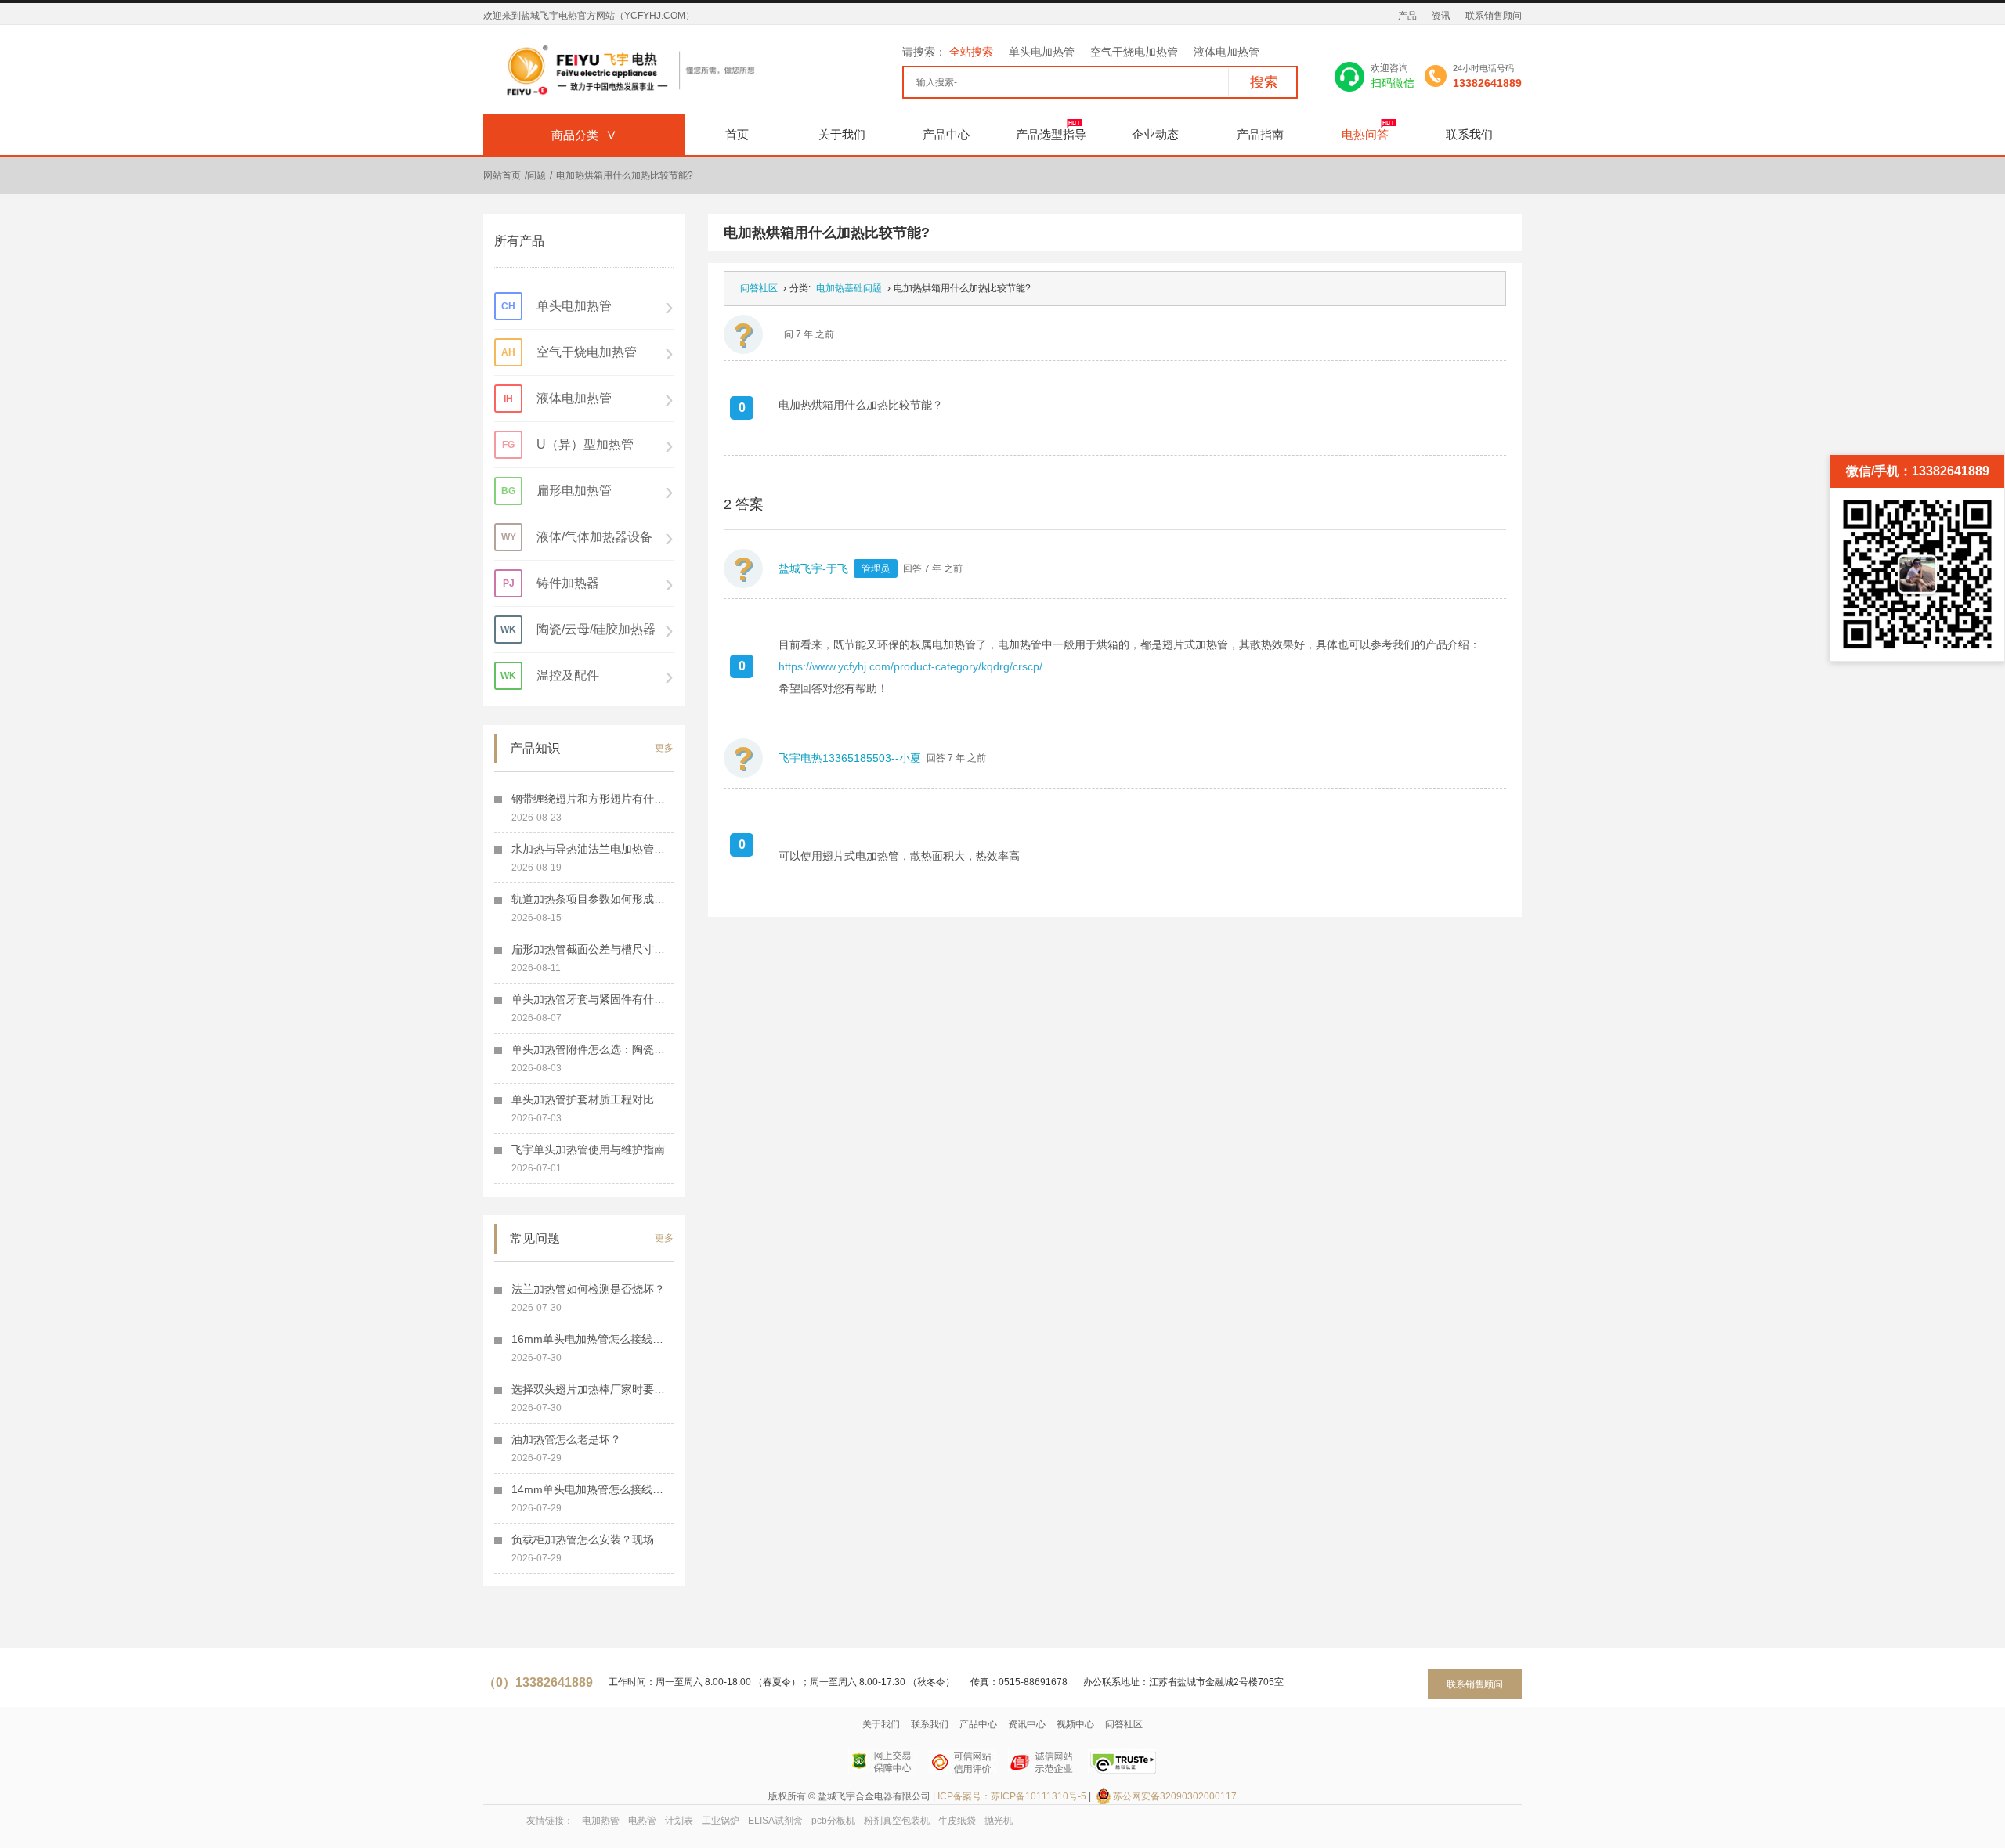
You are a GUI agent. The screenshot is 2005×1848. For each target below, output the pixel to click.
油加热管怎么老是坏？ (566, 1439)
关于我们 (842, 134)
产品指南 (1260, 134)
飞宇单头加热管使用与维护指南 (588, 1150)
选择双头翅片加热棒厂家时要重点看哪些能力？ (592, 1389)
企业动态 (1155, 134)
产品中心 (946, 134)
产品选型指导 (1051, 134)
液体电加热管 (1226, 52)
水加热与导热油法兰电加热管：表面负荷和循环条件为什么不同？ (592, 849)
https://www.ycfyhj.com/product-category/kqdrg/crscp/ (910, 666)
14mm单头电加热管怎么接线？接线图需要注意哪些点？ (592, 1489)
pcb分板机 (833, 1821)
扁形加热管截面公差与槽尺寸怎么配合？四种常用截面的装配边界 (592, 949)
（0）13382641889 (538, 1682)
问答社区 (759, 288)
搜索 (1264, 82)
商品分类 (584, 135)
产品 (1407, 16)
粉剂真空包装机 (897, 1821)
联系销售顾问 (1494, 16)
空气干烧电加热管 (1134, 52)
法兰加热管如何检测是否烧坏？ (588, 1289)
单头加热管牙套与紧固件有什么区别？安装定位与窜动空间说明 (592, 999)
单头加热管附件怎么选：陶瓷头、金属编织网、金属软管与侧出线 (592, 1049)
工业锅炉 (721, 1821)
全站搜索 (971, 52)
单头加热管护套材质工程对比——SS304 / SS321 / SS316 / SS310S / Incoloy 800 (592, 1099)
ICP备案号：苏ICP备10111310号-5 (1012, 1796)
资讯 (1441, 16)
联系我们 (1469, 134)
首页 (737, 134)
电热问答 (1365, 134)
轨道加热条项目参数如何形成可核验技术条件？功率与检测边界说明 (592, 899)
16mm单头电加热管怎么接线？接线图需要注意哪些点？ (592, 1339)
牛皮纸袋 (957, 1821)
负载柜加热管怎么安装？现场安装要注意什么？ (592, 1539)
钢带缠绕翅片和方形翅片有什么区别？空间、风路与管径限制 (592, 799)
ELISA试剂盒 (775, 1821)
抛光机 (999, 1821)
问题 (536, 175)
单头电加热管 (1042, 52)
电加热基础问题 (849, 288)
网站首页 (502, 175)
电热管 (642, 1821)
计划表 (679, 1821)
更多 (664, 748)
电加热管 (601, 1821)
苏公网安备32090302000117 (1175, 1796)
